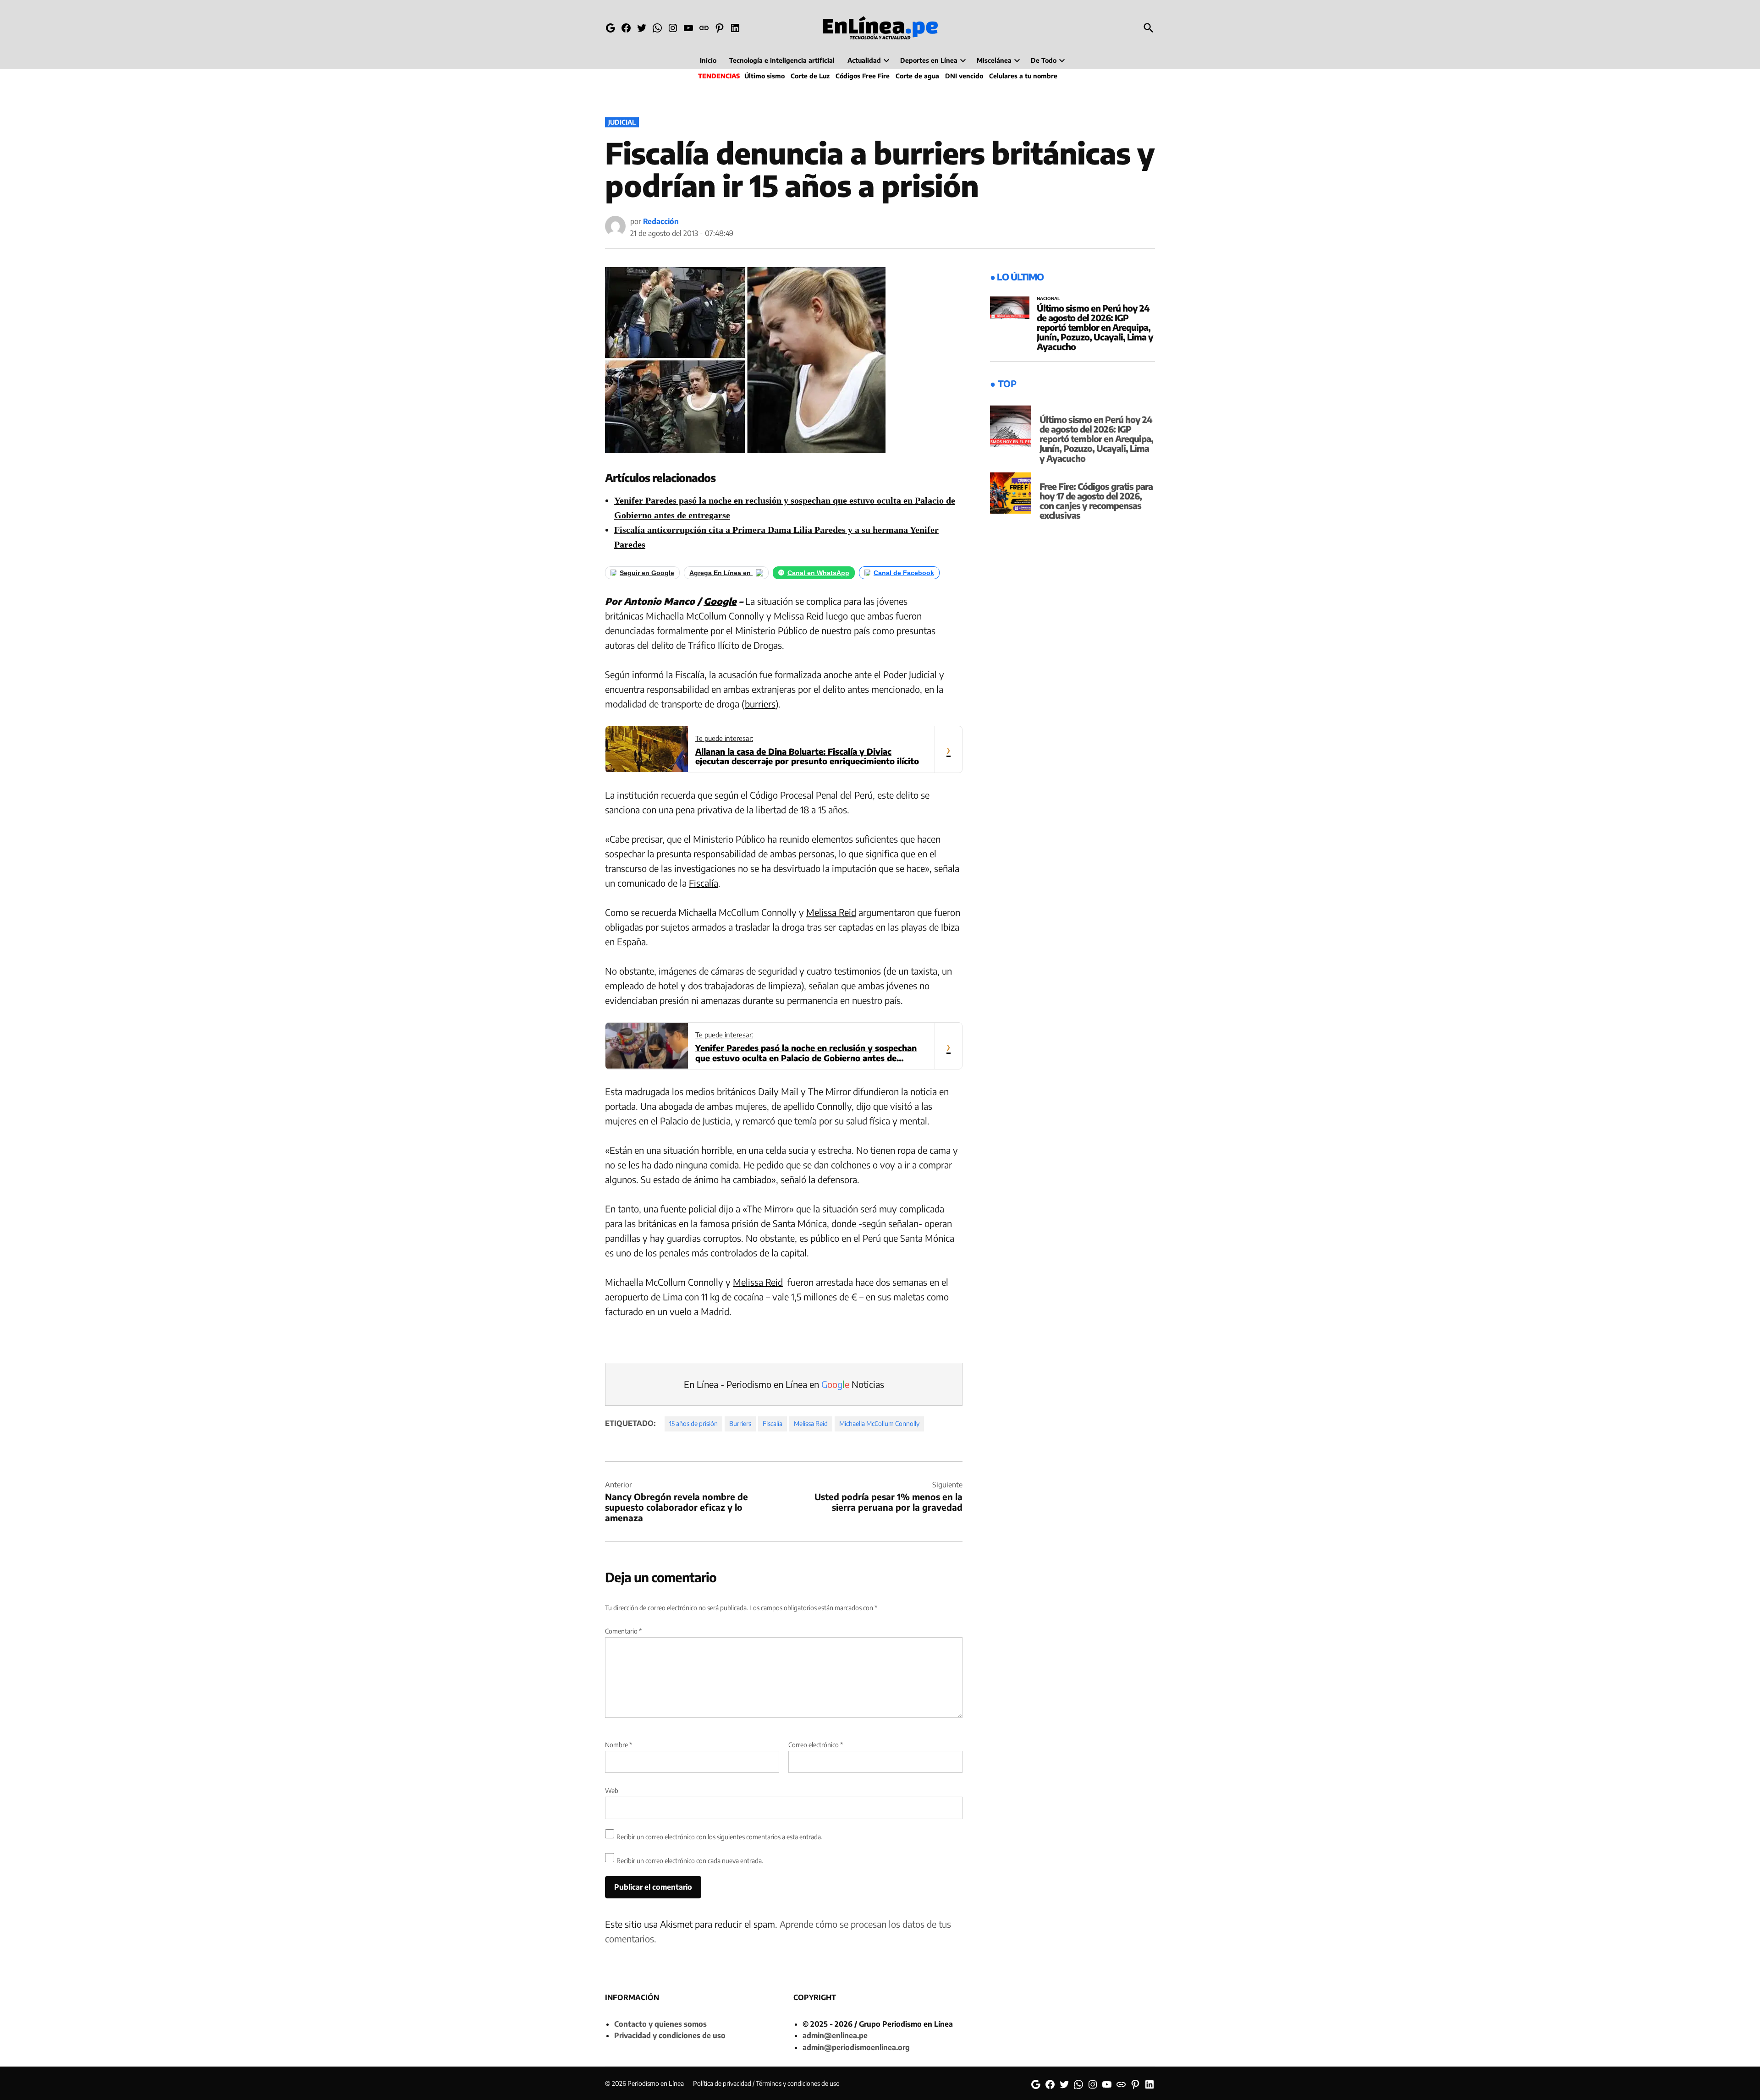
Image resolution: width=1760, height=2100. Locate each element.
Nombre (619, 1745)
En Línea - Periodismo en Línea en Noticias (784, 1384)
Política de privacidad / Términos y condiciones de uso (766, 2083)
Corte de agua (917, 76)
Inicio (708, 60)
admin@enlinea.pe (835, 2035)
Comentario (623, 1631)
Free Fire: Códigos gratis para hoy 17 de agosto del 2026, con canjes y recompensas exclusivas (1096, 501)
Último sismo (764, 76)
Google (720, 601)
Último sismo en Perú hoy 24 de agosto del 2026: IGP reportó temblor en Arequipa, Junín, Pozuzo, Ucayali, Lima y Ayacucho (1095, 327)
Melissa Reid (831, 912)
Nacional (1048, 299)
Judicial (622, 122)
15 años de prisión (693, 1423)
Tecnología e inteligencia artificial (782, 60)
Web (612, 1790)
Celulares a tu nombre (1023, 76)
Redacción (661, 221)
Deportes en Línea (929, 60)
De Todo (1044, 60)
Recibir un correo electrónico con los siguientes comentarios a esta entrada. (719, 1837)
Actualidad (864, 60)
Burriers (740, 1423)
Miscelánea (994, 60)
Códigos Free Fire (863, 76)
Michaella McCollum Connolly (879, 1423)
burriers (760, 704)
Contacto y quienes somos (660, 2024)
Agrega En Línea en (721, 573)
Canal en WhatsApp (818, 573)
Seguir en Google (647, 573)
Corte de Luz (810, 76)
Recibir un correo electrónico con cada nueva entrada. (690, 1861)
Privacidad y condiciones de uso (670, 2035)
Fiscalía (704, 883)
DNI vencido (964, 76)
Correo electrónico (816, 1745)
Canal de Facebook (904, 573)
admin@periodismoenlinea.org (856, 2047)
